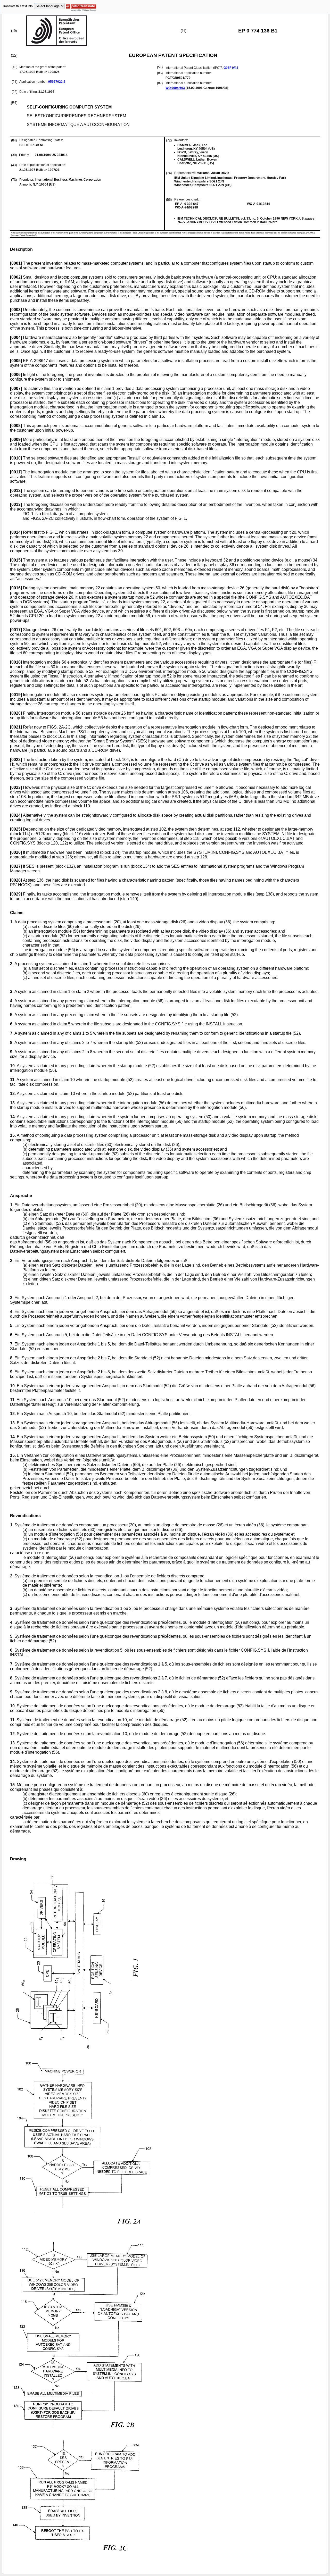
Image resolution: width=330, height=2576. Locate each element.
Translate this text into (18, 6)
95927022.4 (57, 82)
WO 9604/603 (175, 88)
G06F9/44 (231, 68)
